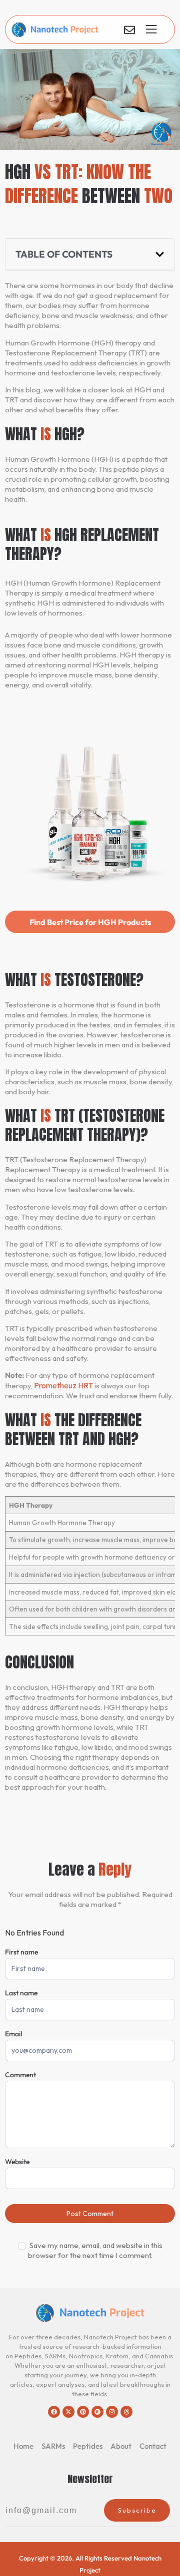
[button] (160, 254)
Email (13, 2034)
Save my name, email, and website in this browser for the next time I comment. (95, 2250)
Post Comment (90, 2214)
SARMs (53, 2446)
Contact (153, 2446)
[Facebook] (54, 2412)
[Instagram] (112, 2412)
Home (23, 2446)
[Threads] (126, 2412)
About (121, 2446)
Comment (20, 2075)
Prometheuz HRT (63, 1385)
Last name (21, 1993)
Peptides (88, 2446)
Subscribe (137, 2510)
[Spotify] (97, 2412)
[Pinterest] (83, 2412)
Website (17, 2162)
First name (21, 1952)
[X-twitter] (68, 2412)
